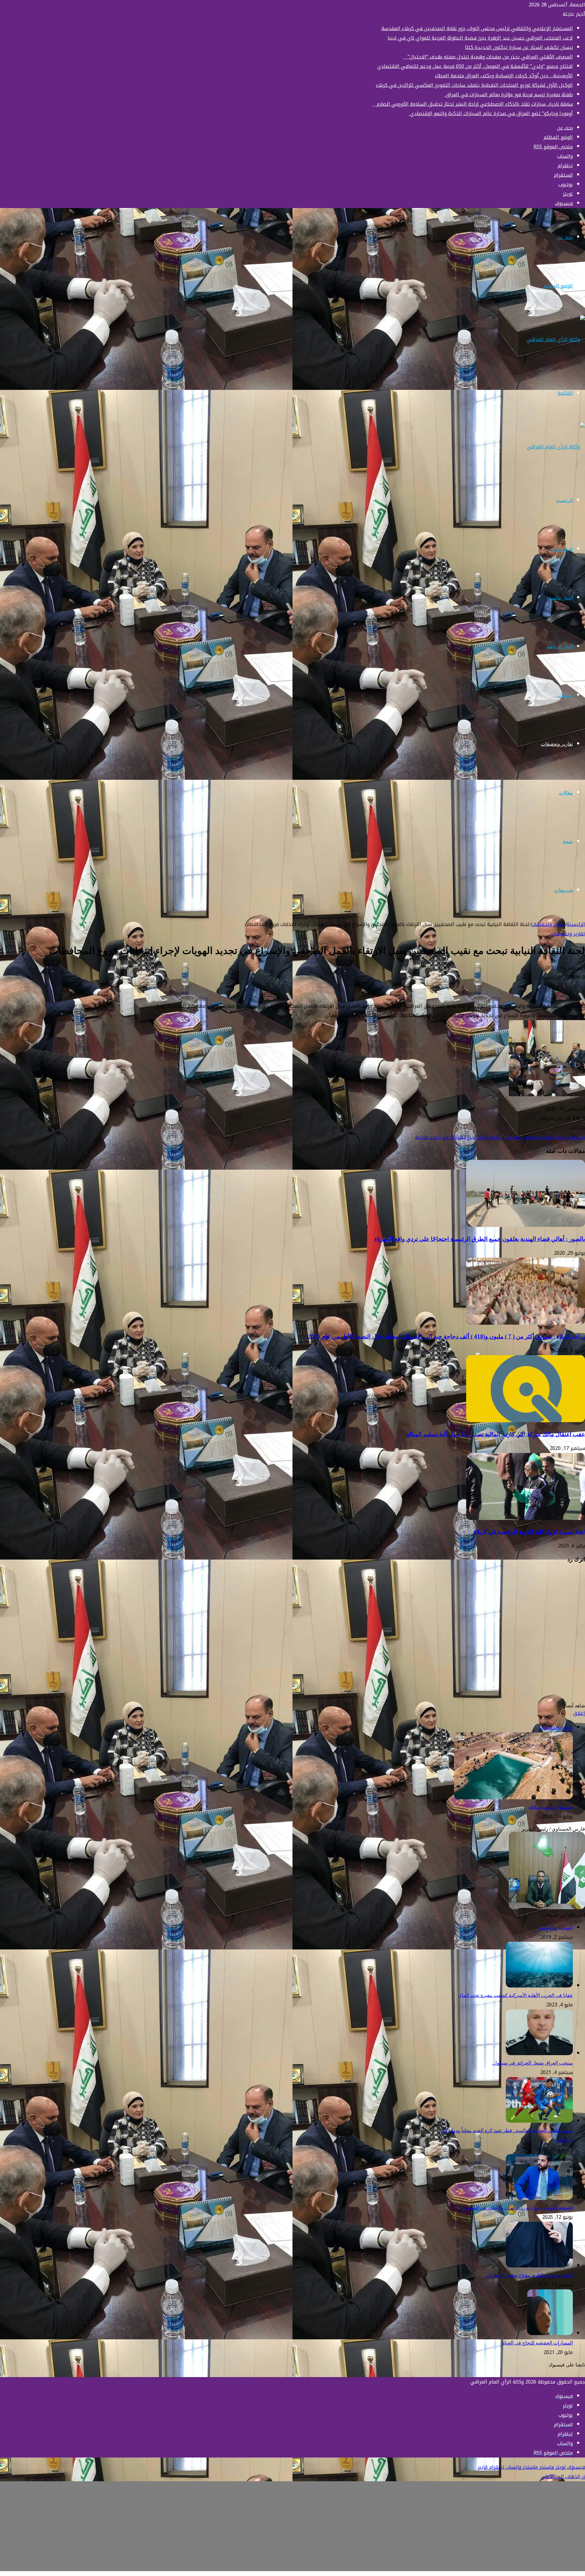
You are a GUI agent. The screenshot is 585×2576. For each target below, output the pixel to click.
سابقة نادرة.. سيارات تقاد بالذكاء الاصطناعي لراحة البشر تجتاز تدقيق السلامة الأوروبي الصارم (472, 104)
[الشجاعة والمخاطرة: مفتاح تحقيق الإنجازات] (539, 2266)
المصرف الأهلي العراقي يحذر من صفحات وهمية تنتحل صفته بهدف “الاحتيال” (488, 57)
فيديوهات (564, 890)
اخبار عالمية (561, 598)
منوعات (565, 695)
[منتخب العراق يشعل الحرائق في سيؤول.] (539, 2053)
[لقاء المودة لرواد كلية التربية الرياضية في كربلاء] (526, 1518)
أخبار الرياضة (560, 647)
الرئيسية (564, 500)
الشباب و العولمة (556, 1928)
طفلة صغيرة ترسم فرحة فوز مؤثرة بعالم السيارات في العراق (509, 95)
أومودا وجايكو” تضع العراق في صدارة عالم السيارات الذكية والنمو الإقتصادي (491, 113)
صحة (568, 841)
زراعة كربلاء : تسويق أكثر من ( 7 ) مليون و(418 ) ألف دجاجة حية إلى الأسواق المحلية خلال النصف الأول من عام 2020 (447, 1336)
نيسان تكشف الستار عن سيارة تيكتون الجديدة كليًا (519, 47)
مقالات (566, 793)
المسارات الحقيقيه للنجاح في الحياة (537, 2343)
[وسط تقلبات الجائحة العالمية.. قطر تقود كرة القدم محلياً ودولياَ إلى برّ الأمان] (539, 2121)
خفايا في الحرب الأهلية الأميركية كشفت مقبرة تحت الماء (516, 1995)
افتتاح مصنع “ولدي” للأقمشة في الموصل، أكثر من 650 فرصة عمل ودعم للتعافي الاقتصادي (475, 66)
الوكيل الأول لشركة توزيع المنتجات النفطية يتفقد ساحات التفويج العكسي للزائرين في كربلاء (474, 85)
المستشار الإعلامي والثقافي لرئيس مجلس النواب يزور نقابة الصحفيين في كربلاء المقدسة (477, 28)
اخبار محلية (562, 549)
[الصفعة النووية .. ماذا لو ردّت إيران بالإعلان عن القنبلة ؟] (539, 2198)
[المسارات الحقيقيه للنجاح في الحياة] (550, 2333)
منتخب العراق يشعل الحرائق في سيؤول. (532, 2063)
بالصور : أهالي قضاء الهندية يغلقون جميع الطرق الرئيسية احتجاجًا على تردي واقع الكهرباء (480, 1239)
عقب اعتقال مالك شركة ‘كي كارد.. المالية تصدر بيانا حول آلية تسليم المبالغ (496, 1434)
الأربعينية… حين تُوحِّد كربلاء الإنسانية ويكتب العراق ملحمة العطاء (504, 76)
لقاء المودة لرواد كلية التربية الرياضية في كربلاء (529, 1532)
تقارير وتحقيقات (557, 744)
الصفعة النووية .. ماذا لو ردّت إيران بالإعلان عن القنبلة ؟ (517, 2208)
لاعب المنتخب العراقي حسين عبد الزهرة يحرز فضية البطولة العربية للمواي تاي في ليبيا (480, 38)
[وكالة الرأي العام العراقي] (556, 339)
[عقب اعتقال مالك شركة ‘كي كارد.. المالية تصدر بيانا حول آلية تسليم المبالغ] (526, 1421)
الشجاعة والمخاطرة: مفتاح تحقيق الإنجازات (530, 2275)
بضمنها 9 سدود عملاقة (551, 1807)
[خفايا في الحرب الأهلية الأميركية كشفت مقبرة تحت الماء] (539, 1986)
